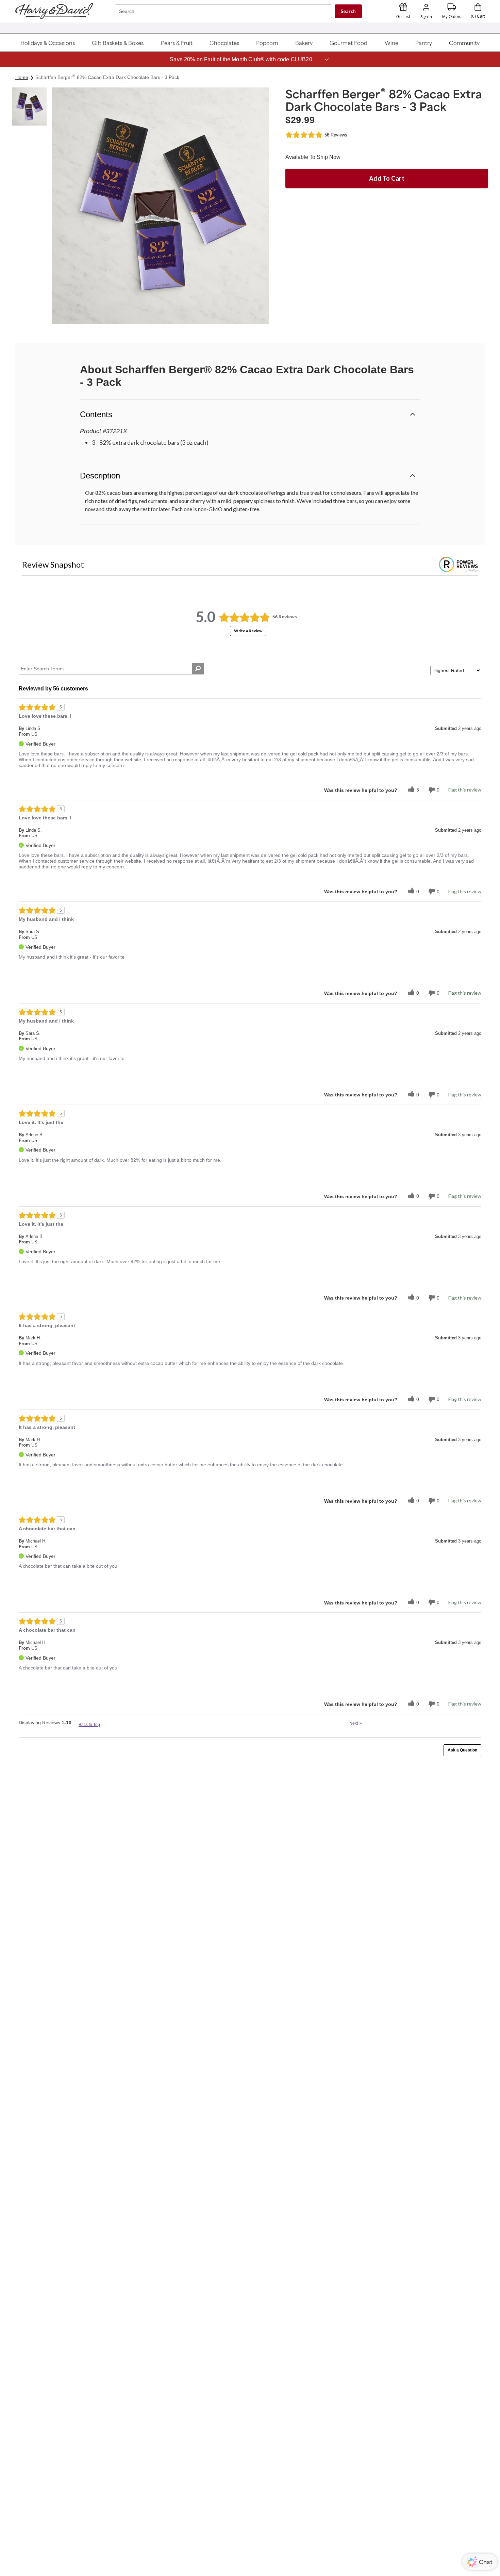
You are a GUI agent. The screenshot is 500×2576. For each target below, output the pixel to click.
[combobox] (224, 11)
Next (356, 1723)
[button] (48, 43)
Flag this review (465, 790)
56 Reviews (336, 135)
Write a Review (248, 631)
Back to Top (89, 1725)
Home (22, 77)
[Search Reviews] (198, 669)
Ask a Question (462, 1750)
